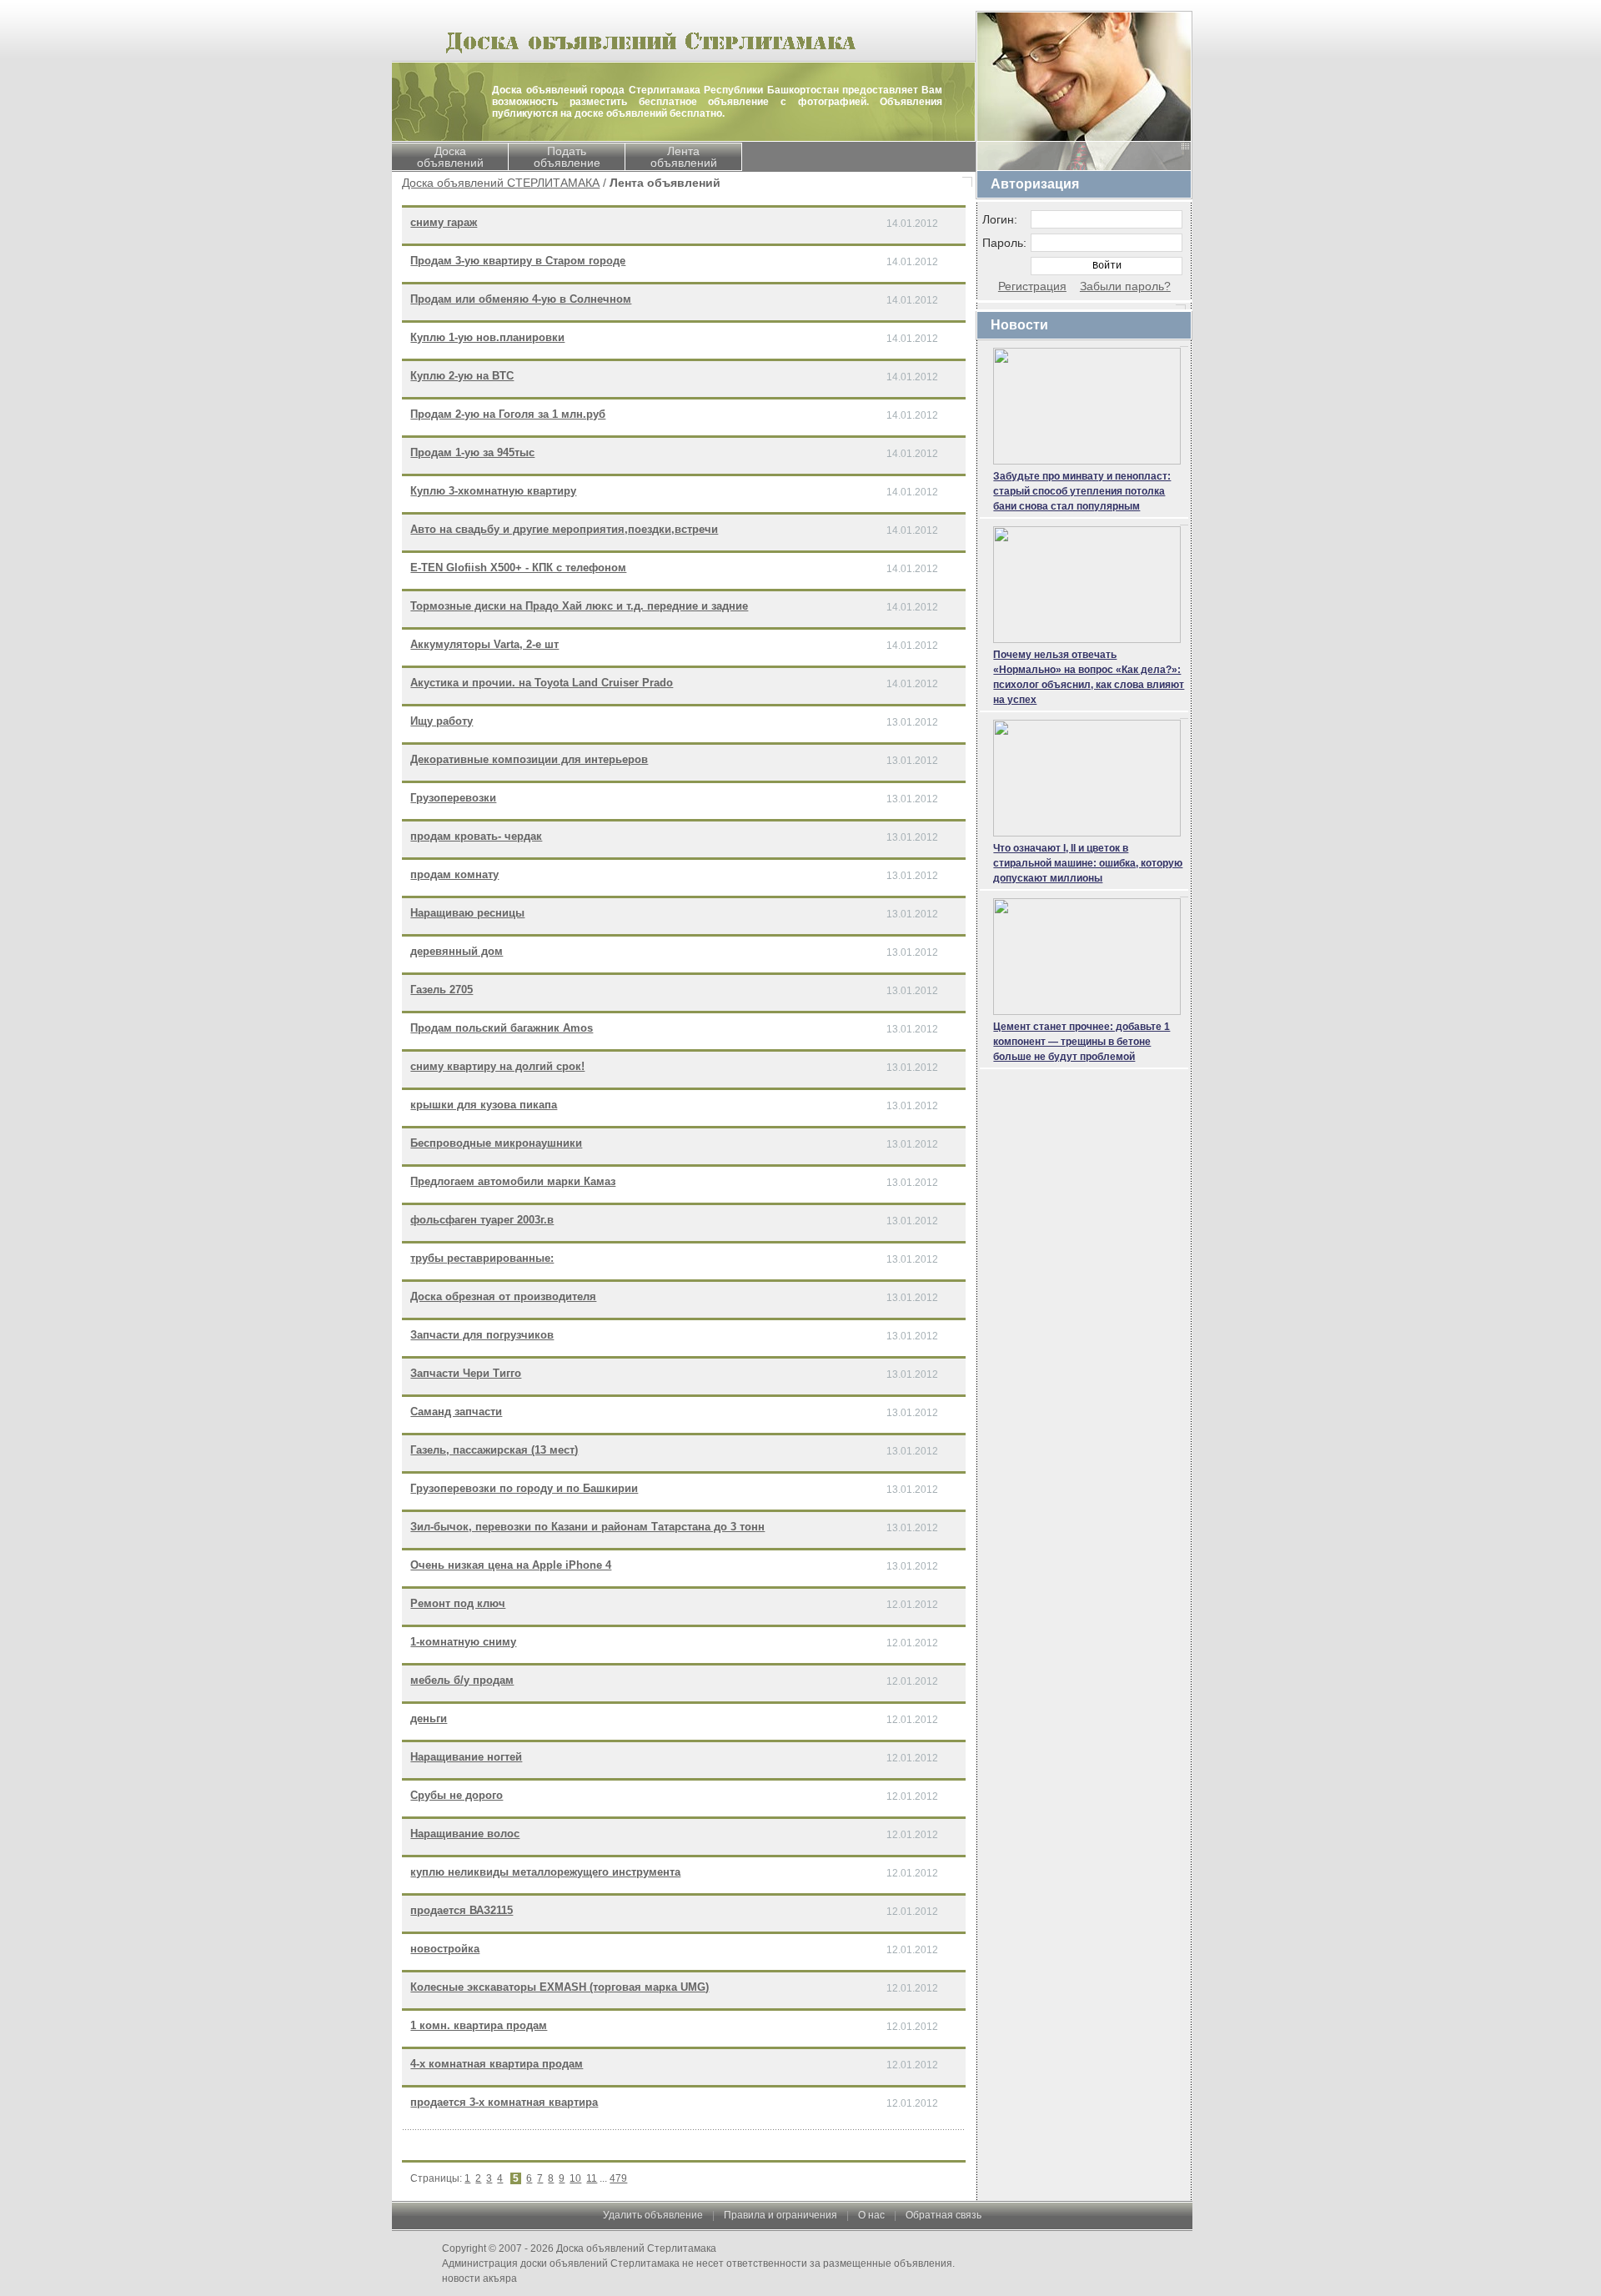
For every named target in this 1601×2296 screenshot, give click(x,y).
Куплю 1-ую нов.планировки (487, 337)
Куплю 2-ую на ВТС (462, 376)
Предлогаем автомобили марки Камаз (513, 1181)
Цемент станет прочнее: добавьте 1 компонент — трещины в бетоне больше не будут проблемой (1082, 1042)
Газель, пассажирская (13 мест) (494, 1450)
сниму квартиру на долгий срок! (497, 1066)
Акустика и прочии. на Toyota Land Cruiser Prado (542, 683)
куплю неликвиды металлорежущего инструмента (545, 1872)
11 (592, 2178)
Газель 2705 (442, 990)
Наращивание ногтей (466, 1757)
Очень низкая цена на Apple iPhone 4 (511, 1565)
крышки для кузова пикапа (484, 1105)
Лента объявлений (684, 157)
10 (575, 2178)
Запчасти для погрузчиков (482, 1335)
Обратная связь (944, 2215)
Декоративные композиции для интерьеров (529, 759)
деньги (429, 1718)
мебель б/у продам (462, 1680)
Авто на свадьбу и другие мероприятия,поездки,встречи (564, 529)
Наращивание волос (465, 1834)
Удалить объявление (653, 2215)
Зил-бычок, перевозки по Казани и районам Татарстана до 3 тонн (587, 1527)
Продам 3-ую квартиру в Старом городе (518, 261)
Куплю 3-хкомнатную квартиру (493, 491)
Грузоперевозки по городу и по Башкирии (524, 1488)
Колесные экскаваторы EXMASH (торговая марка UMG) (560, 1987)
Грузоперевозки (453, 798)
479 (618, 2178)
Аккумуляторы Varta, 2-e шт (484, 644)
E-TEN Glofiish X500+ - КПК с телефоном (518, 568)
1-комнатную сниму (463, 1642)
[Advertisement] (1084, 1324)
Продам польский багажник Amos (502, 1028)
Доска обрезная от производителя (503, 1296)
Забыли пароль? (1125, 286)
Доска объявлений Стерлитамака (636, 2248)
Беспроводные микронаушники (496, 1143)
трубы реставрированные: (482, 1258)
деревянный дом (457, 951)
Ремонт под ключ (458, 1603)
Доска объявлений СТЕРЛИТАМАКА (501, 183)
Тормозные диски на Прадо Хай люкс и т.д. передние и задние (579, 606)
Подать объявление (567, 157)
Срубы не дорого (457, 1795)
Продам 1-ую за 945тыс (472, 452)
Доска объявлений (450, 157)
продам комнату (454, 874)
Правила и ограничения (780, 2215)
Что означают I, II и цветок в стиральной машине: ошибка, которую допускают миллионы (1088, 863)
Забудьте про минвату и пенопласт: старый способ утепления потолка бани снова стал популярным (1082, 491)
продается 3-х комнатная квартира (504, 2102)
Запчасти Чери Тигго (466, 1373)
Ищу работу (442, 721)
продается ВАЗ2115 (462, 1910)
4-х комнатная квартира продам (497, 2064)
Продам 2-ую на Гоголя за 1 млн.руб (508, 414)
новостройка (445, 1949)
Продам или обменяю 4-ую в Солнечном (521, 299)
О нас (871, 2215)
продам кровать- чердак (476, 836)
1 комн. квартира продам (479, 2025)
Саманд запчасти (456, 1412)
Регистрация (1032, 286)
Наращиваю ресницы (467, 913)
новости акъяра (479, 2278)
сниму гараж (444, 222)
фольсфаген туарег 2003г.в (482, 1220)
